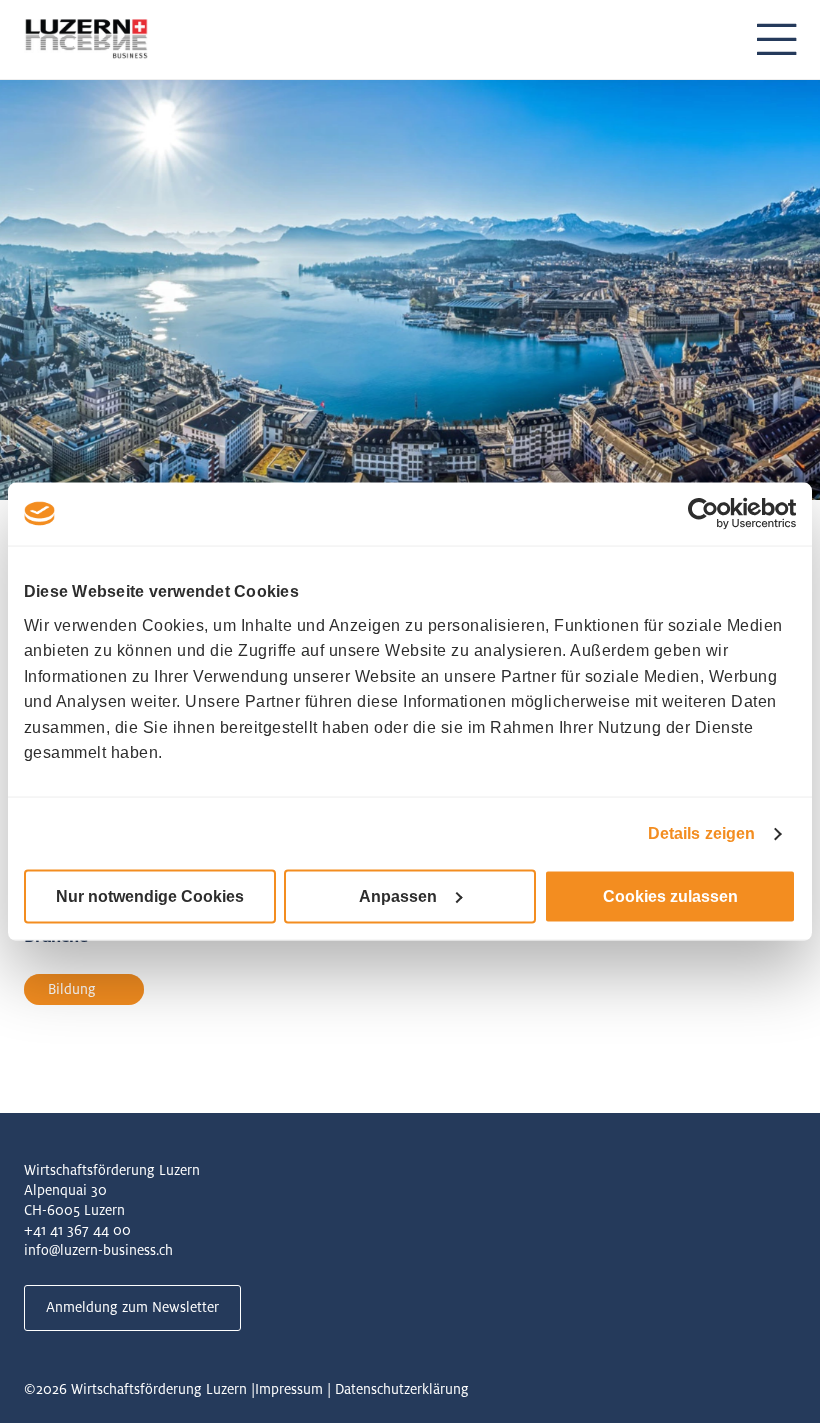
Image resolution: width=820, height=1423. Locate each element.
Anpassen (398, 896)
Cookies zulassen (670, 896)
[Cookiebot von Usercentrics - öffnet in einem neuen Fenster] (708, 514)
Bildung (72, 989)
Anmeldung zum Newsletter (132, 1307)
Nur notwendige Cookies (150, 896)
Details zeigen (701, 833)
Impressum (289, 1389)
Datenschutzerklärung (402, 1389)
